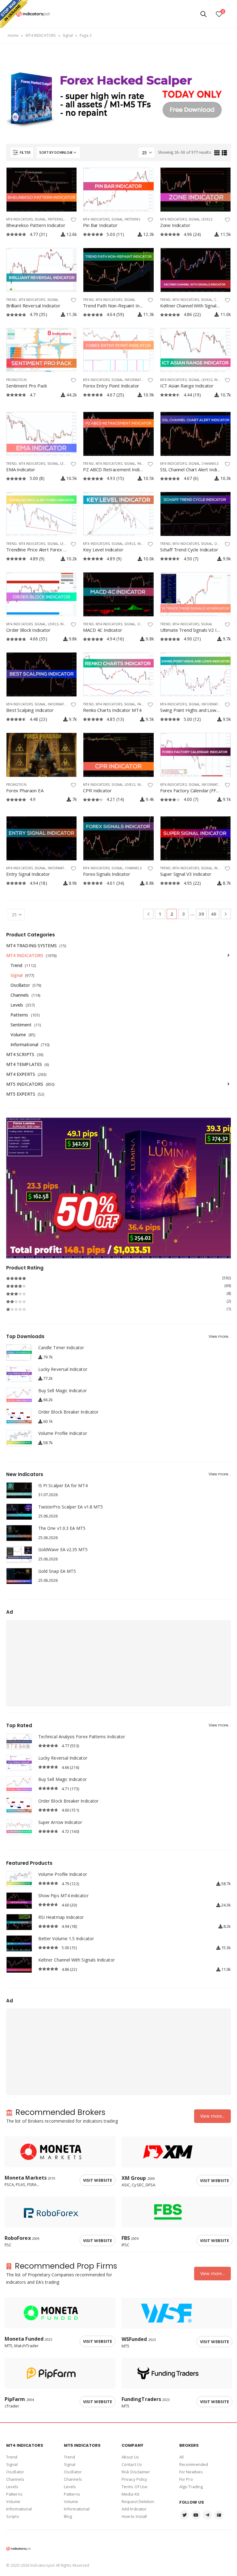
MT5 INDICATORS (25, 1084)
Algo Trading (191, 2487)
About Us (130, 2457)
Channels (210, 464)
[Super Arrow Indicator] (19, 1827)
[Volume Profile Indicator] (19, 1438)
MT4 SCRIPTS (20, 1054)
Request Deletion (138, 2501)
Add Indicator (134, 2509)
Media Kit (130, 2494)
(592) (118, 1278)
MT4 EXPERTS (21, 1074)
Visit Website (98, 2180)
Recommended (194, 2464)
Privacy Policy (134, 2479)
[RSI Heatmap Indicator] (19, 1922)
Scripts (13, 2516)
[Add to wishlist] (73, 220)
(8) (118, 1293)
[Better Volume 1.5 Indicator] (19, 1943)
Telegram (207, 2515)
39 (201, 914)
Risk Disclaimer (136, 2472)
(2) (118, 1301)
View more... (220, 1337)
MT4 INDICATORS (41, 35)
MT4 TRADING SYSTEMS (31, 946)
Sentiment (21, 1025)
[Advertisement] (118, 1663)
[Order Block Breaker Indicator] (19, 1417)
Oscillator (20, 985)
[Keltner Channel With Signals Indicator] (19, 1965)
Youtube (196, 2515)
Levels (207, 219)
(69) (118, 1286)
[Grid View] (217, 153)
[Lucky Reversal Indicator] (19, 1374)
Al (181, 2457)
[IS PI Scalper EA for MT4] (19, 1490)
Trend (11, 300)
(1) (118, 1309)
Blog (68, 2516)
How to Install (134, 2516)
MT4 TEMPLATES (24, 1064)
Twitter (185, 2515)
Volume (18, 1035)
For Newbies (191, 2472)
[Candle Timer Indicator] (19, 1352)
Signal (68, 35)
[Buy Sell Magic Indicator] (19, 1395)
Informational (138, 380)
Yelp (219, 2515)
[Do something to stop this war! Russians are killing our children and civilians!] (14, 14)
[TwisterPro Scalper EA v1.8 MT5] (19, 1512)
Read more (66, 178)
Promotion (16, 380)
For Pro (186, 2479)
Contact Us (132, 2464)
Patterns (56, 219)
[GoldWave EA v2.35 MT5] (19, 1554)
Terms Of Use (135, 2487)
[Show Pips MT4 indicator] (19, 1900)
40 (214, 914)
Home (13, 35)
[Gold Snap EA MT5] (19, 1576)
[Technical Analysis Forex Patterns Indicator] (19, 1742)
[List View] (224, 153)
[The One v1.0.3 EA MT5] (19, 1533)
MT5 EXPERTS (21, 1094)
